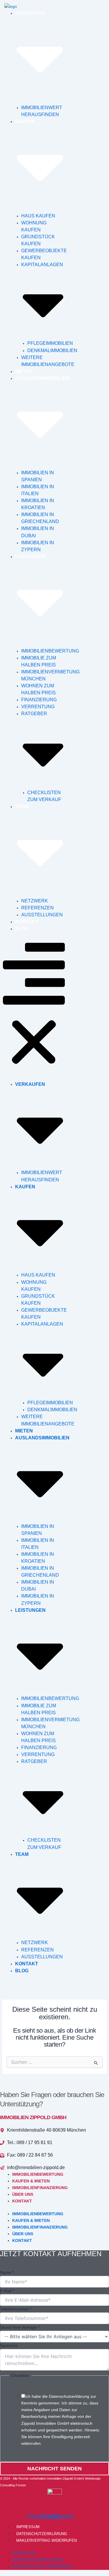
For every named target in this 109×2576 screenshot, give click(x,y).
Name (7, 2272)
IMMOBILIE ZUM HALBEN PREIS (39, 661)
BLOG (22, 929)
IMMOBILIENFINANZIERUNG (40, 2188)
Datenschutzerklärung (69, 2396)
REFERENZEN (37, 908)
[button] (34, 1007)
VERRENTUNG (38, 707)
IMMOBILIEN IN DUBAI (38, 532)
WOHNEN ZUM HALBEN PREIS (39, 689)
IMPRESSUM (28, 2527)
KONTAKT (27, 922)
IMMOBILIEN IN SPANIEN (38, 476)
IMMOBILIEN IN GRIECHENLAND (40, 518)
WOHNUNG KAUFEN (34, 226)
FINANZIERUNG (39, 700)
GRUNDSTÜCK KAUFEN (38, 240)
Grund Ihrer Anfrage (20, 2327)
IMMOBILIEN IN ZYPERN (38, 546)
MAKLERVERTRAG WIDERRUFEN (47, 2540)
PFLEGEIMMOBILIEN (50, 343)
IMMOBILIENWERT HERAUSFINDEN (42, 111)
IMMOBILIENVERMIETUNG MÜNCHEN (50, 675)
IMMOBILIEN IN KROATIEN (38, 504)
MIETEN (24, 371)
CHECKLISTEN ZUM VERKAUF (44, 796)
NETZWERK (35, 901)
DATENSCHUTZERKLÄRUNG (42, 2534)
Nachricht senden (54, 2469)
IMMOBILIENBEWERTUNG (50, 651)
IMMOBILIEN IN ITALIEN (38, 490)
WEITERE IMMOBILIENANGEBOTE (48, 361)
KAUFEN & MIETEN (31, 2181)
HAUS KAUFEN (38, 216)
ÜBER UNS (23, 2194)
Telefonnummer (16, 2309)
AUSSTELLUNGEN (42, 915)
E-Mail (7, 2291)
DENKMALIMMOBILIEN (52, 350)
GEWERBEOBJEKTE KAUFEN (44, 254)
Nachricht (9, 2346)
